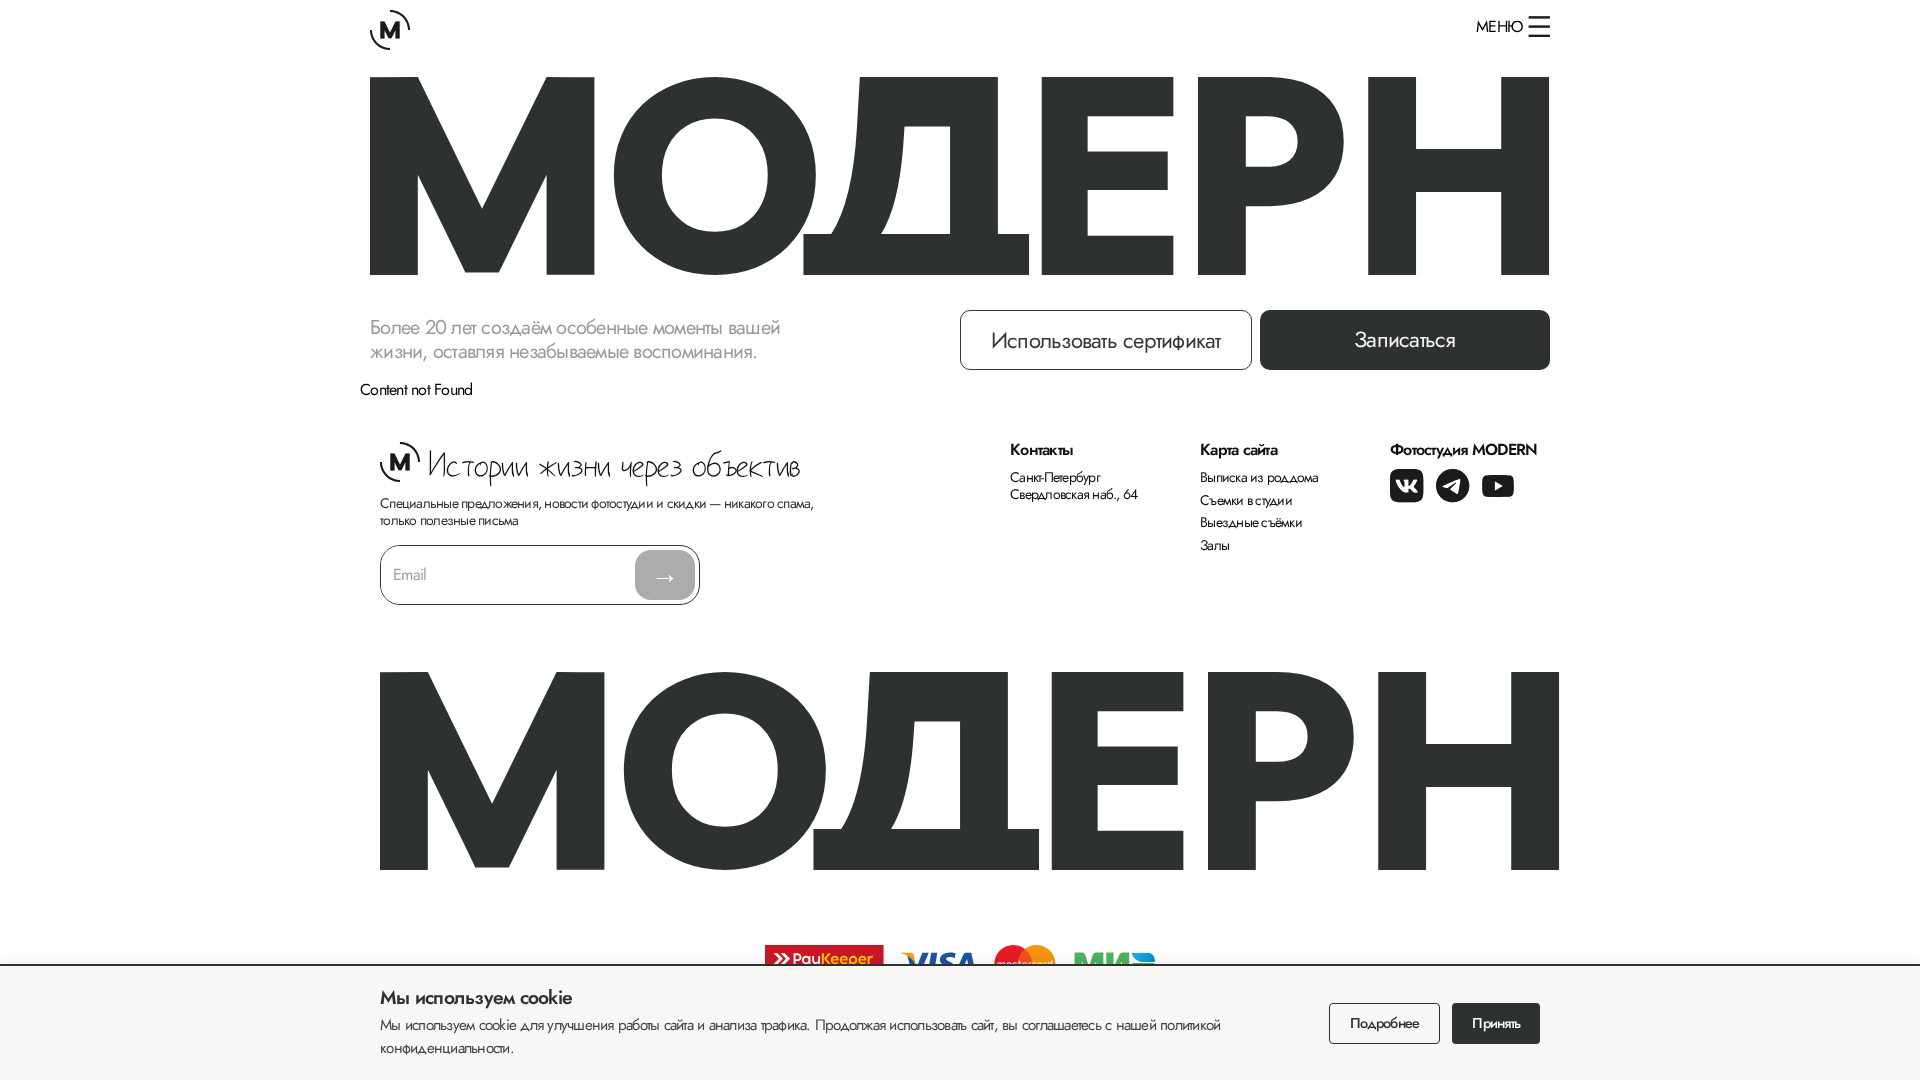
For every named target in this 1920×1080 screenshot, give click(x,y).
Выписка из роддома (1259, 477)
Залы (1214, 545)
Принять (1496, 1023)
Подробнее (1384, 1023)
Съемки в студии (1246, 500)
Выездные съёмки (1251, 522)
